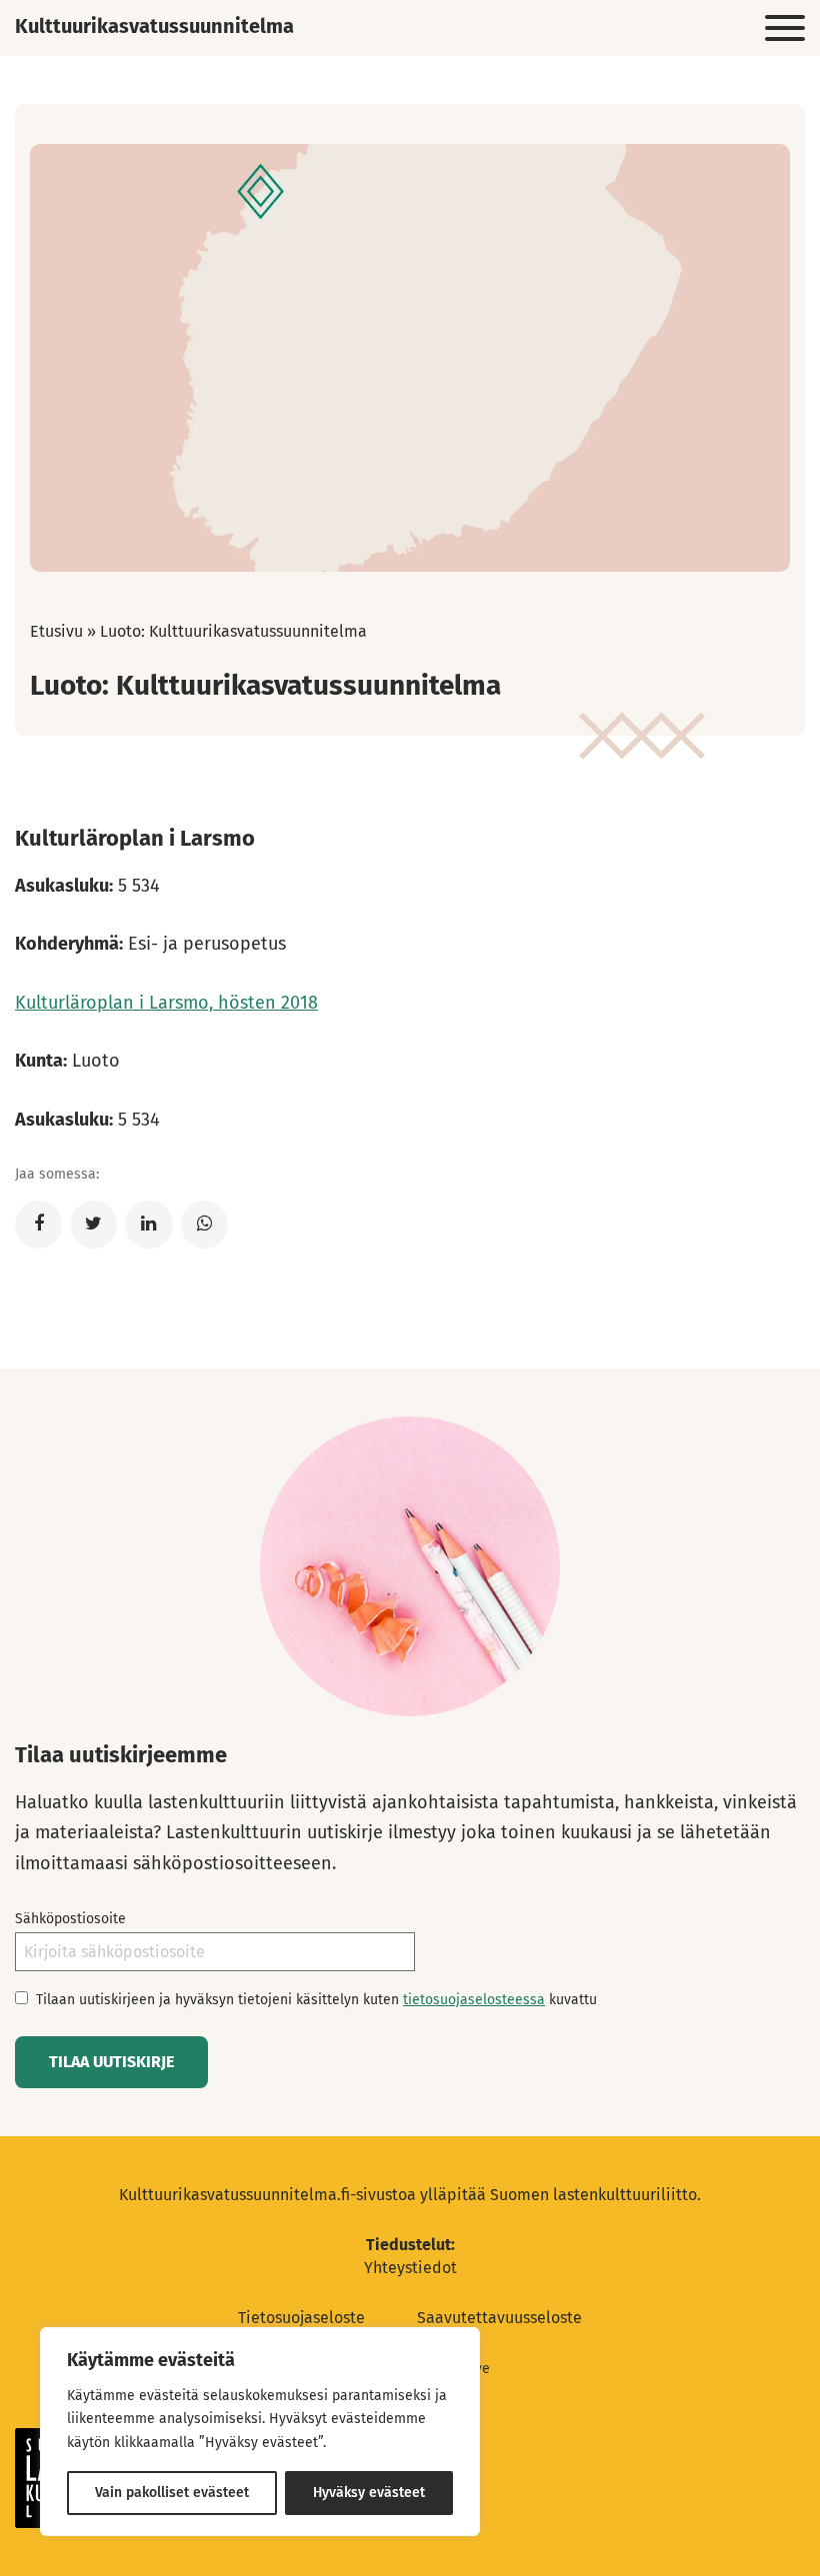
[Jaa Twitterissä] (93, 1225)
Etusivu (56, 631)
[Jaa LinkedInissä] (148, 1225)
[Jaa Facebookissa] (38, 1225)
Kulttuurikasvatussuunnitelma (154, 26)
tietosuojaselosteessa (474, 2000)
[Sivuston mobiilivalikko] (785, 29)
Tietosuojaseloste (301, 2318)
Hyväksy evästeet (369, 2493)
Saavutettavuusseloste (499, 2318)
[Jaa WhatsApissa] (204, 1225)
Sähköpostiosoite (70, 1919)
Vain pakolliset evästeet (172, 2493)
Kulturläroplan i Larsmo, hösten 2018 (166, 1003)
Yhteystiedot (410, 2268)
